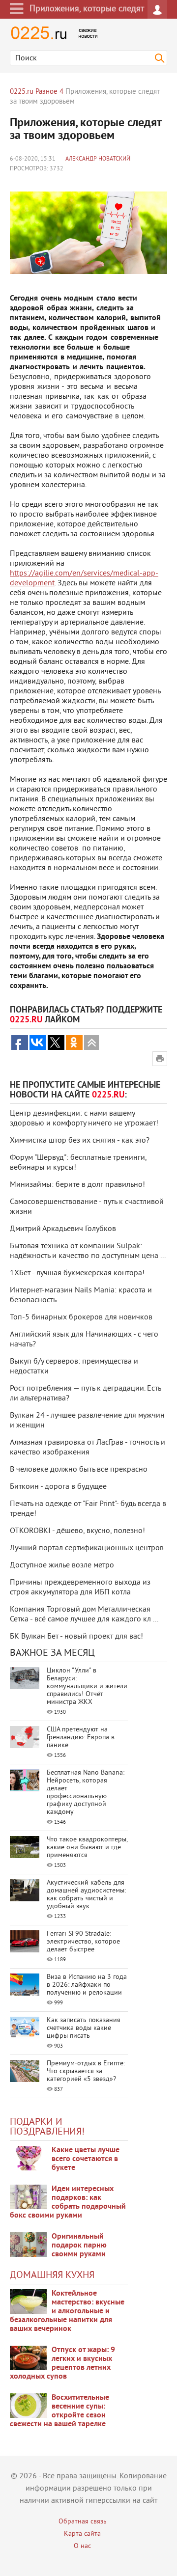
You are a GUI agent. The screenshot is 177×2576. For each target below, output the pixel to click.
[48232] (28, 2197)
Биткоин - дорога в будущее (58, 1487)
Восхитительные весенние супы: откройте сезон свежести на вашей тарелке (59, 2411)
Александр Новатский (98, 159)
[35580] (28, 2158)
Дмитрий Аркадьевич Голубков (63, 1229)
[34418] (28, 2245)
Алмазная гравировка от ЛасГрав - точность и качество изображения (88, 1448)
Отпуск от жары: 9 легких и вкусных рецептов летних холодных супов (62, 2363)
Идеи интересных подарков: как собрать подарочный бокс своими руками (68, 2202)
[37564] (28, 2358)
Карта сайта (82, 2534)
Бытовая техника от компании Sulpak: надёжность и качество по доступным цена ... (88, 1251)
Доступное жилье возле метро (62, 1565)
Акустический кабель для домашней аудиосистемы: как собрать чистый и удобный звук (86, 1895)
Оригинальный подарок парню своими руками (79, 2246)
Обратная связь (83, 2522)
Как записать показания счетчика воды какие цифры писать (84, 2028)
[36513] (28, 2406)
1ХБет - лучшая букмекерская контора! (77, 1273)
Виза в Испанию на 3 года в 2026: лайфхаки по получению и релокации (87, 1985)
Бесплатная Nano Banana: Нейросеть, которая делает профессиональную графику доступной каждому (86, 1793)
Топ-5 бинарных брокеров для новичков (81, 1317)
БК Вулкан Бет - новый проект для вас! (76, 1637)
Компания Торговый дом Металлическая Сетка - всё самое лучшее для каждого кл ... (84, 1615)
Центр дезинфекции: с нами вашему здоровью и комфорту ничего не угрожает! (84, 1119)
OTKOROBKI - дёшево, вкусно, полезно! (77, 1531)
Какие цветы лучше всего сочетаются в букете (86, 2159)
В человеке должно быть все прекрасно (79, 1470)
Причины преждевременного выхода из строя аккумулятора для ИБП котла (80, 1588)
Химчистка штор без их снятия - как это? (80, 1141)
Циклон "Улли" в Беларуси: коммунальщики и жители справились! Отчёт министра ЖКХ (87, 1686)
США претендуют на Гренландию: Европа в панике (81, 1738)
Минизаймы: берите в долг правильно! (77, 1185)
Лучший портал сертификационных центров (87, 1548)
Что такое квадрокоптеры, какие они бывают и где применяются (87, 1848)
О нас (82, 2546)
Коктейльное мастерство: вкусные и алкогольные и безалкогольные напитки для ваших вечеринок (67, 2311)
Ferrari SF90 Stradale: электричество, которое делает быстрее (83, 1942)
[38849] (28, 2302)
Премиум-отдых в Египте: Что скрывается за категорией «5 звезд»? (86, 2071)
